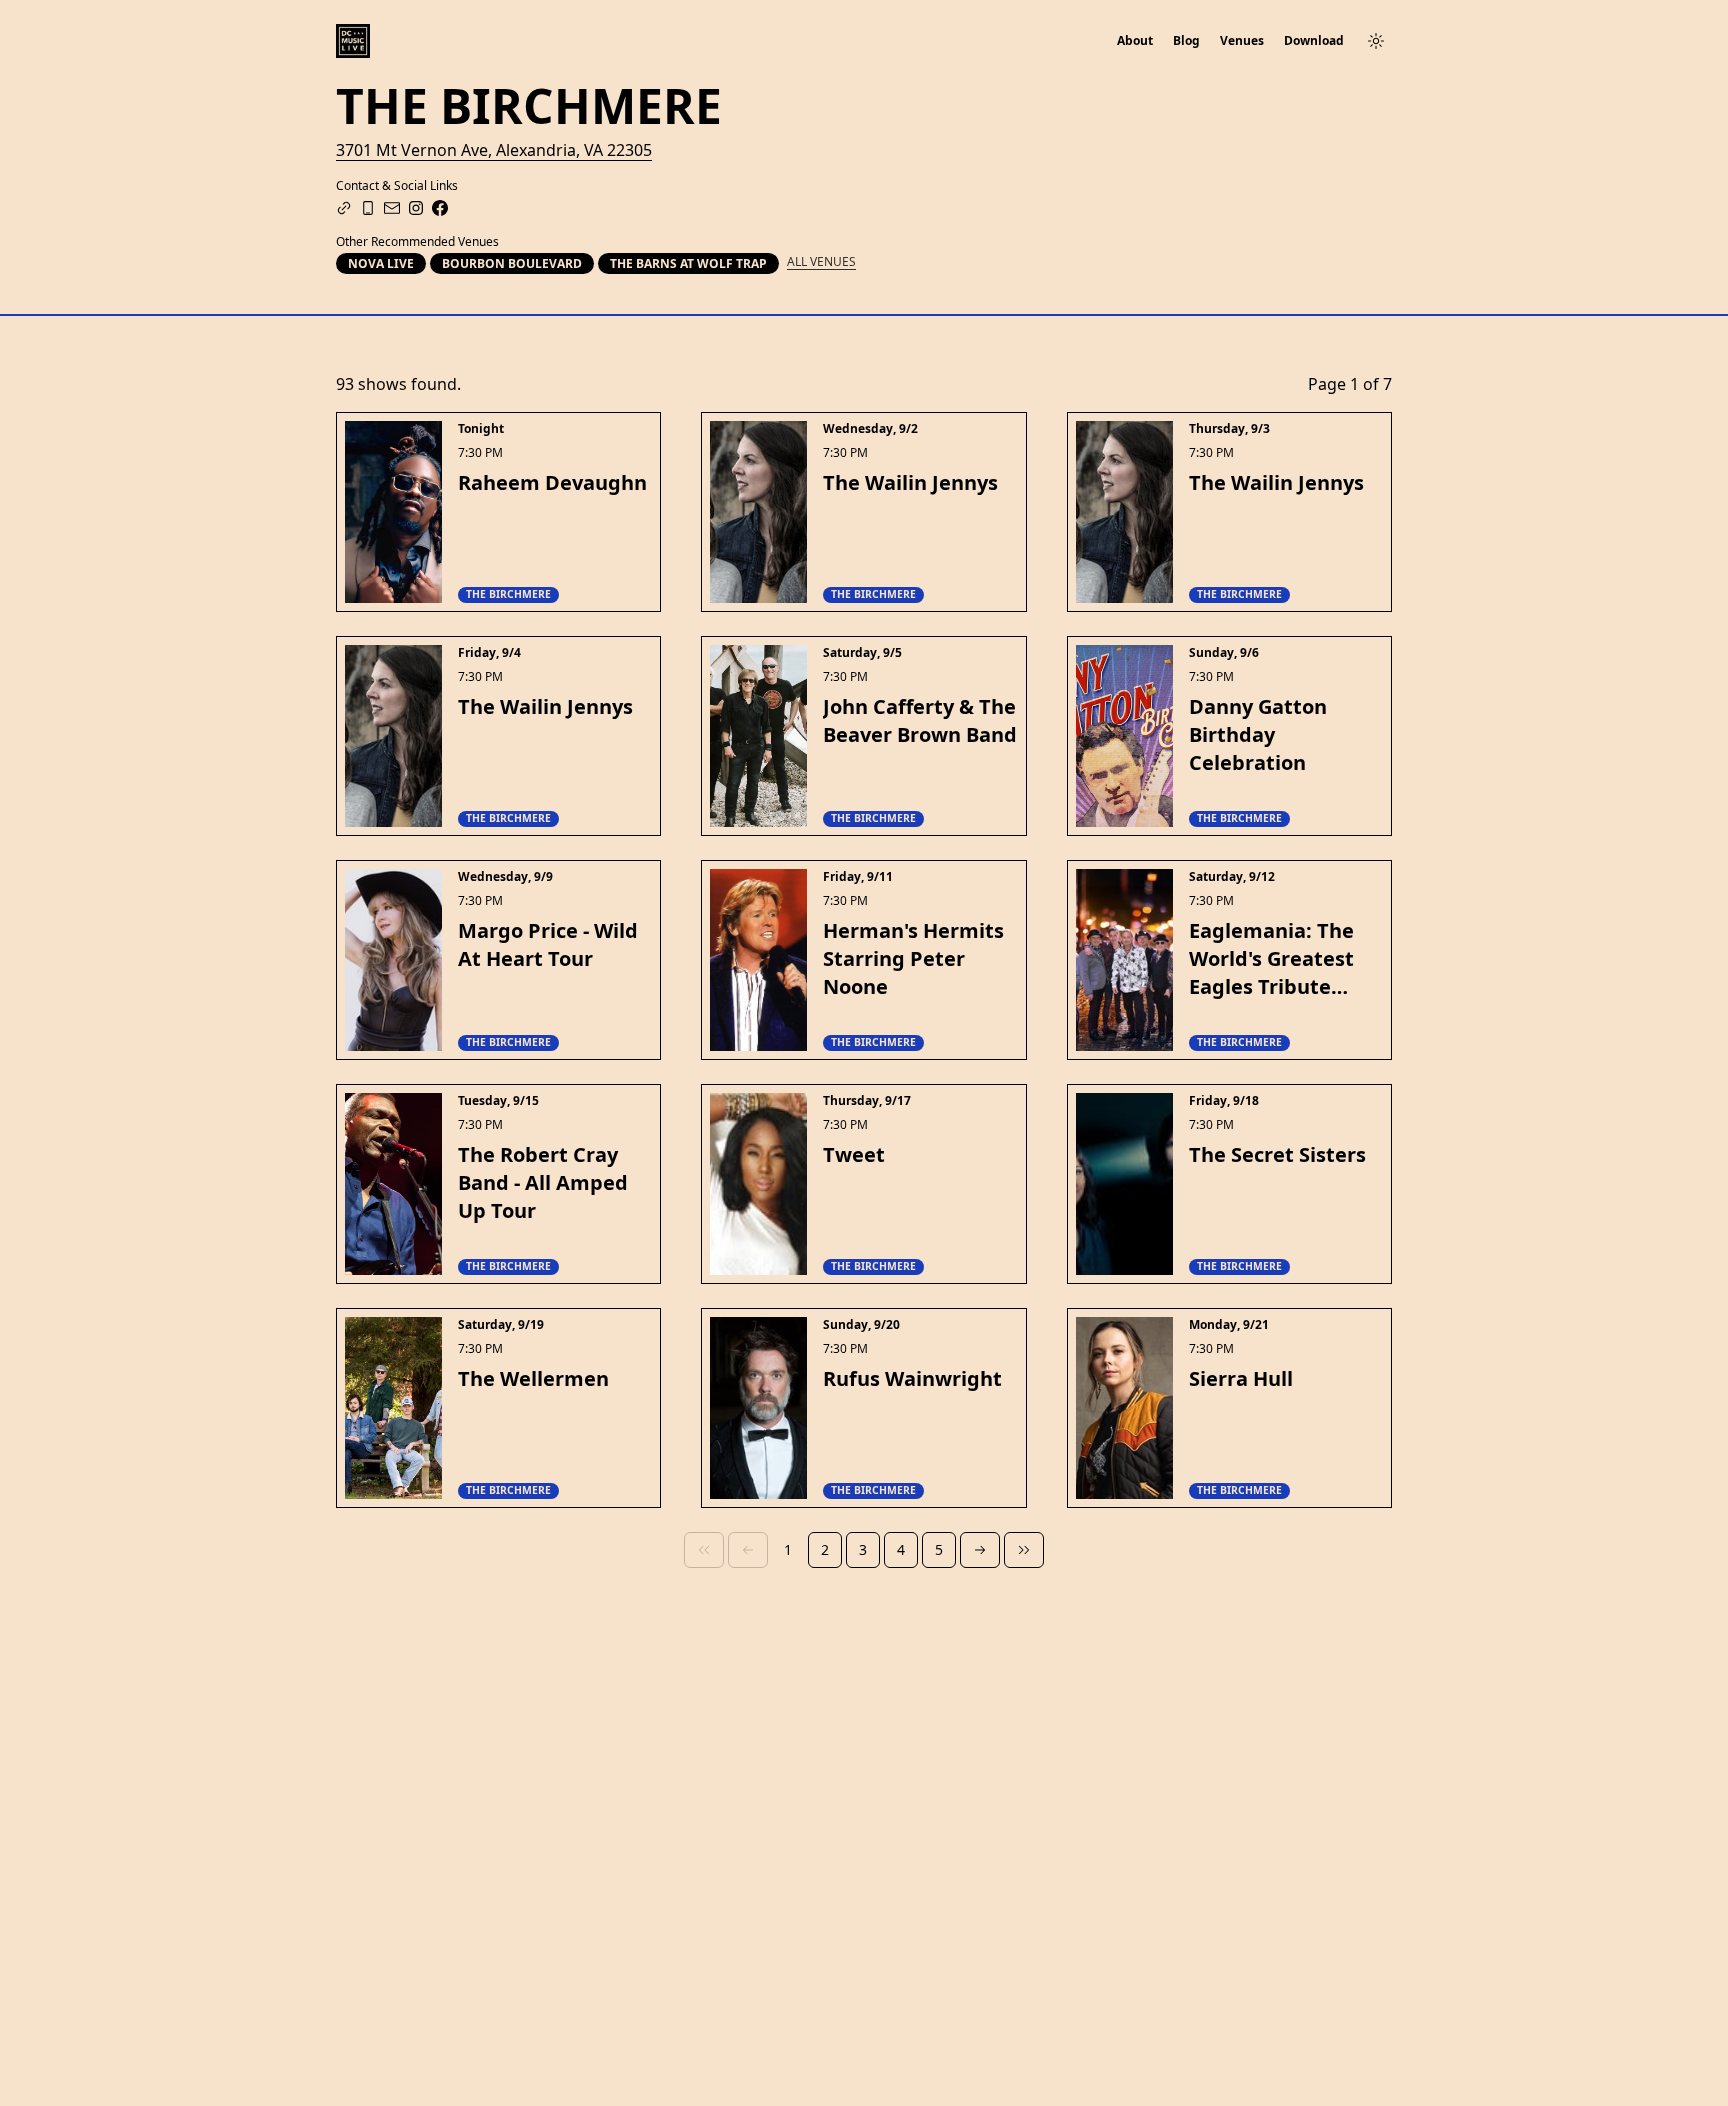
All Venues (821, 262)
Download (1314, 41)
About (1135, 41)
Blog (1186, 41)
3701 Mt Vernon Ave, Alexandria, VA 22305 (494, 150)
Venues (1242, 41)
